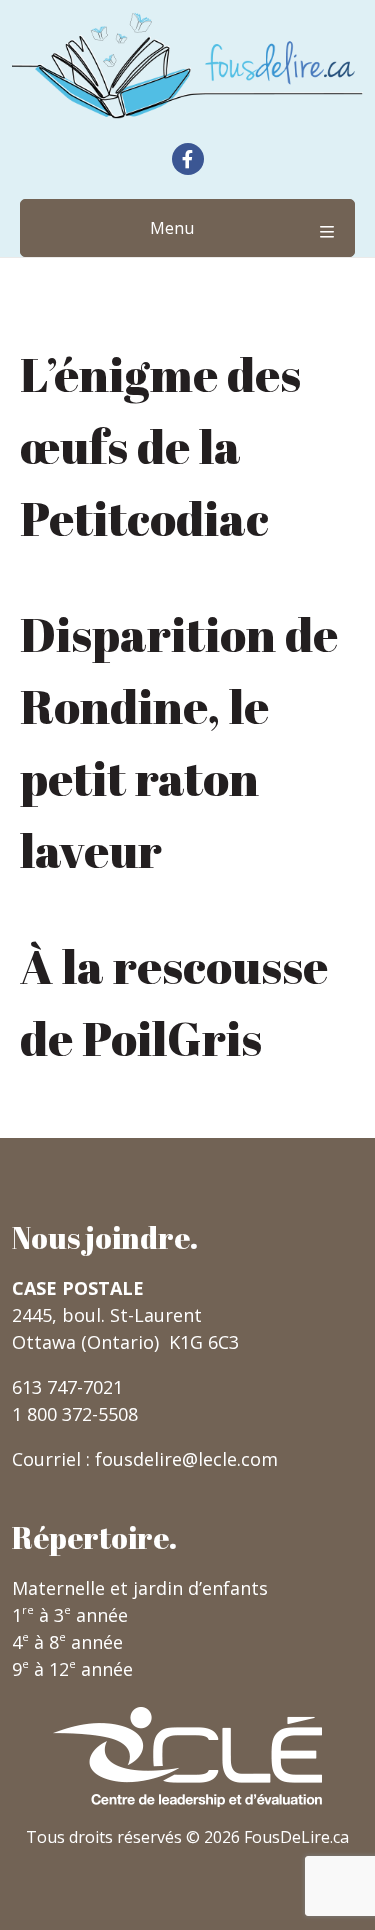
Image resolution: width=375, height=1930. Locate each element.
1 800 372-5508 (75, 1414)
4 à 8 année (67, 1642)
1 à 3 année (70, 1615)
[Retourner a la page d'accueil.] (187, 65)
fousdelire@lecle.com (186, 1459)
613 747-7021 (67, 1387)
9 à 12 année (72, 1669)
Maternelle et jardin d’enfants (140, 1588)
